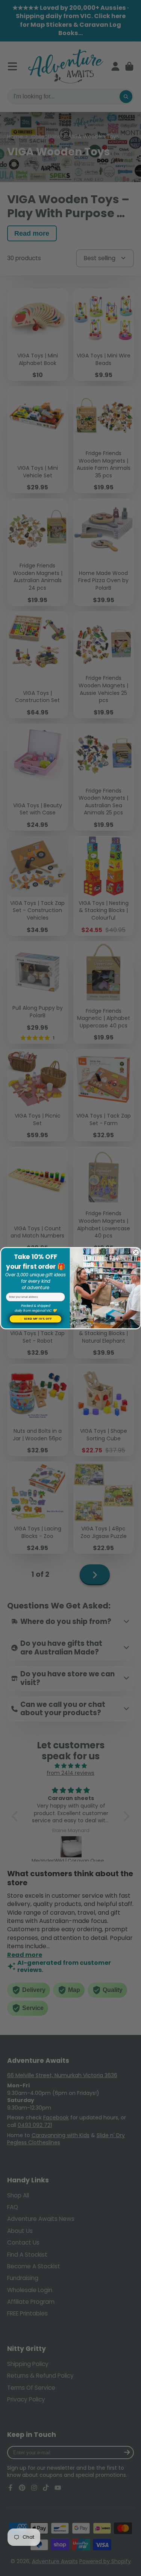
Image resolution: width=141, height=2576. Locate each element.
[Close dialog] (136, 1252)
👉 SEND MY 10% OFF (35, 1319)
